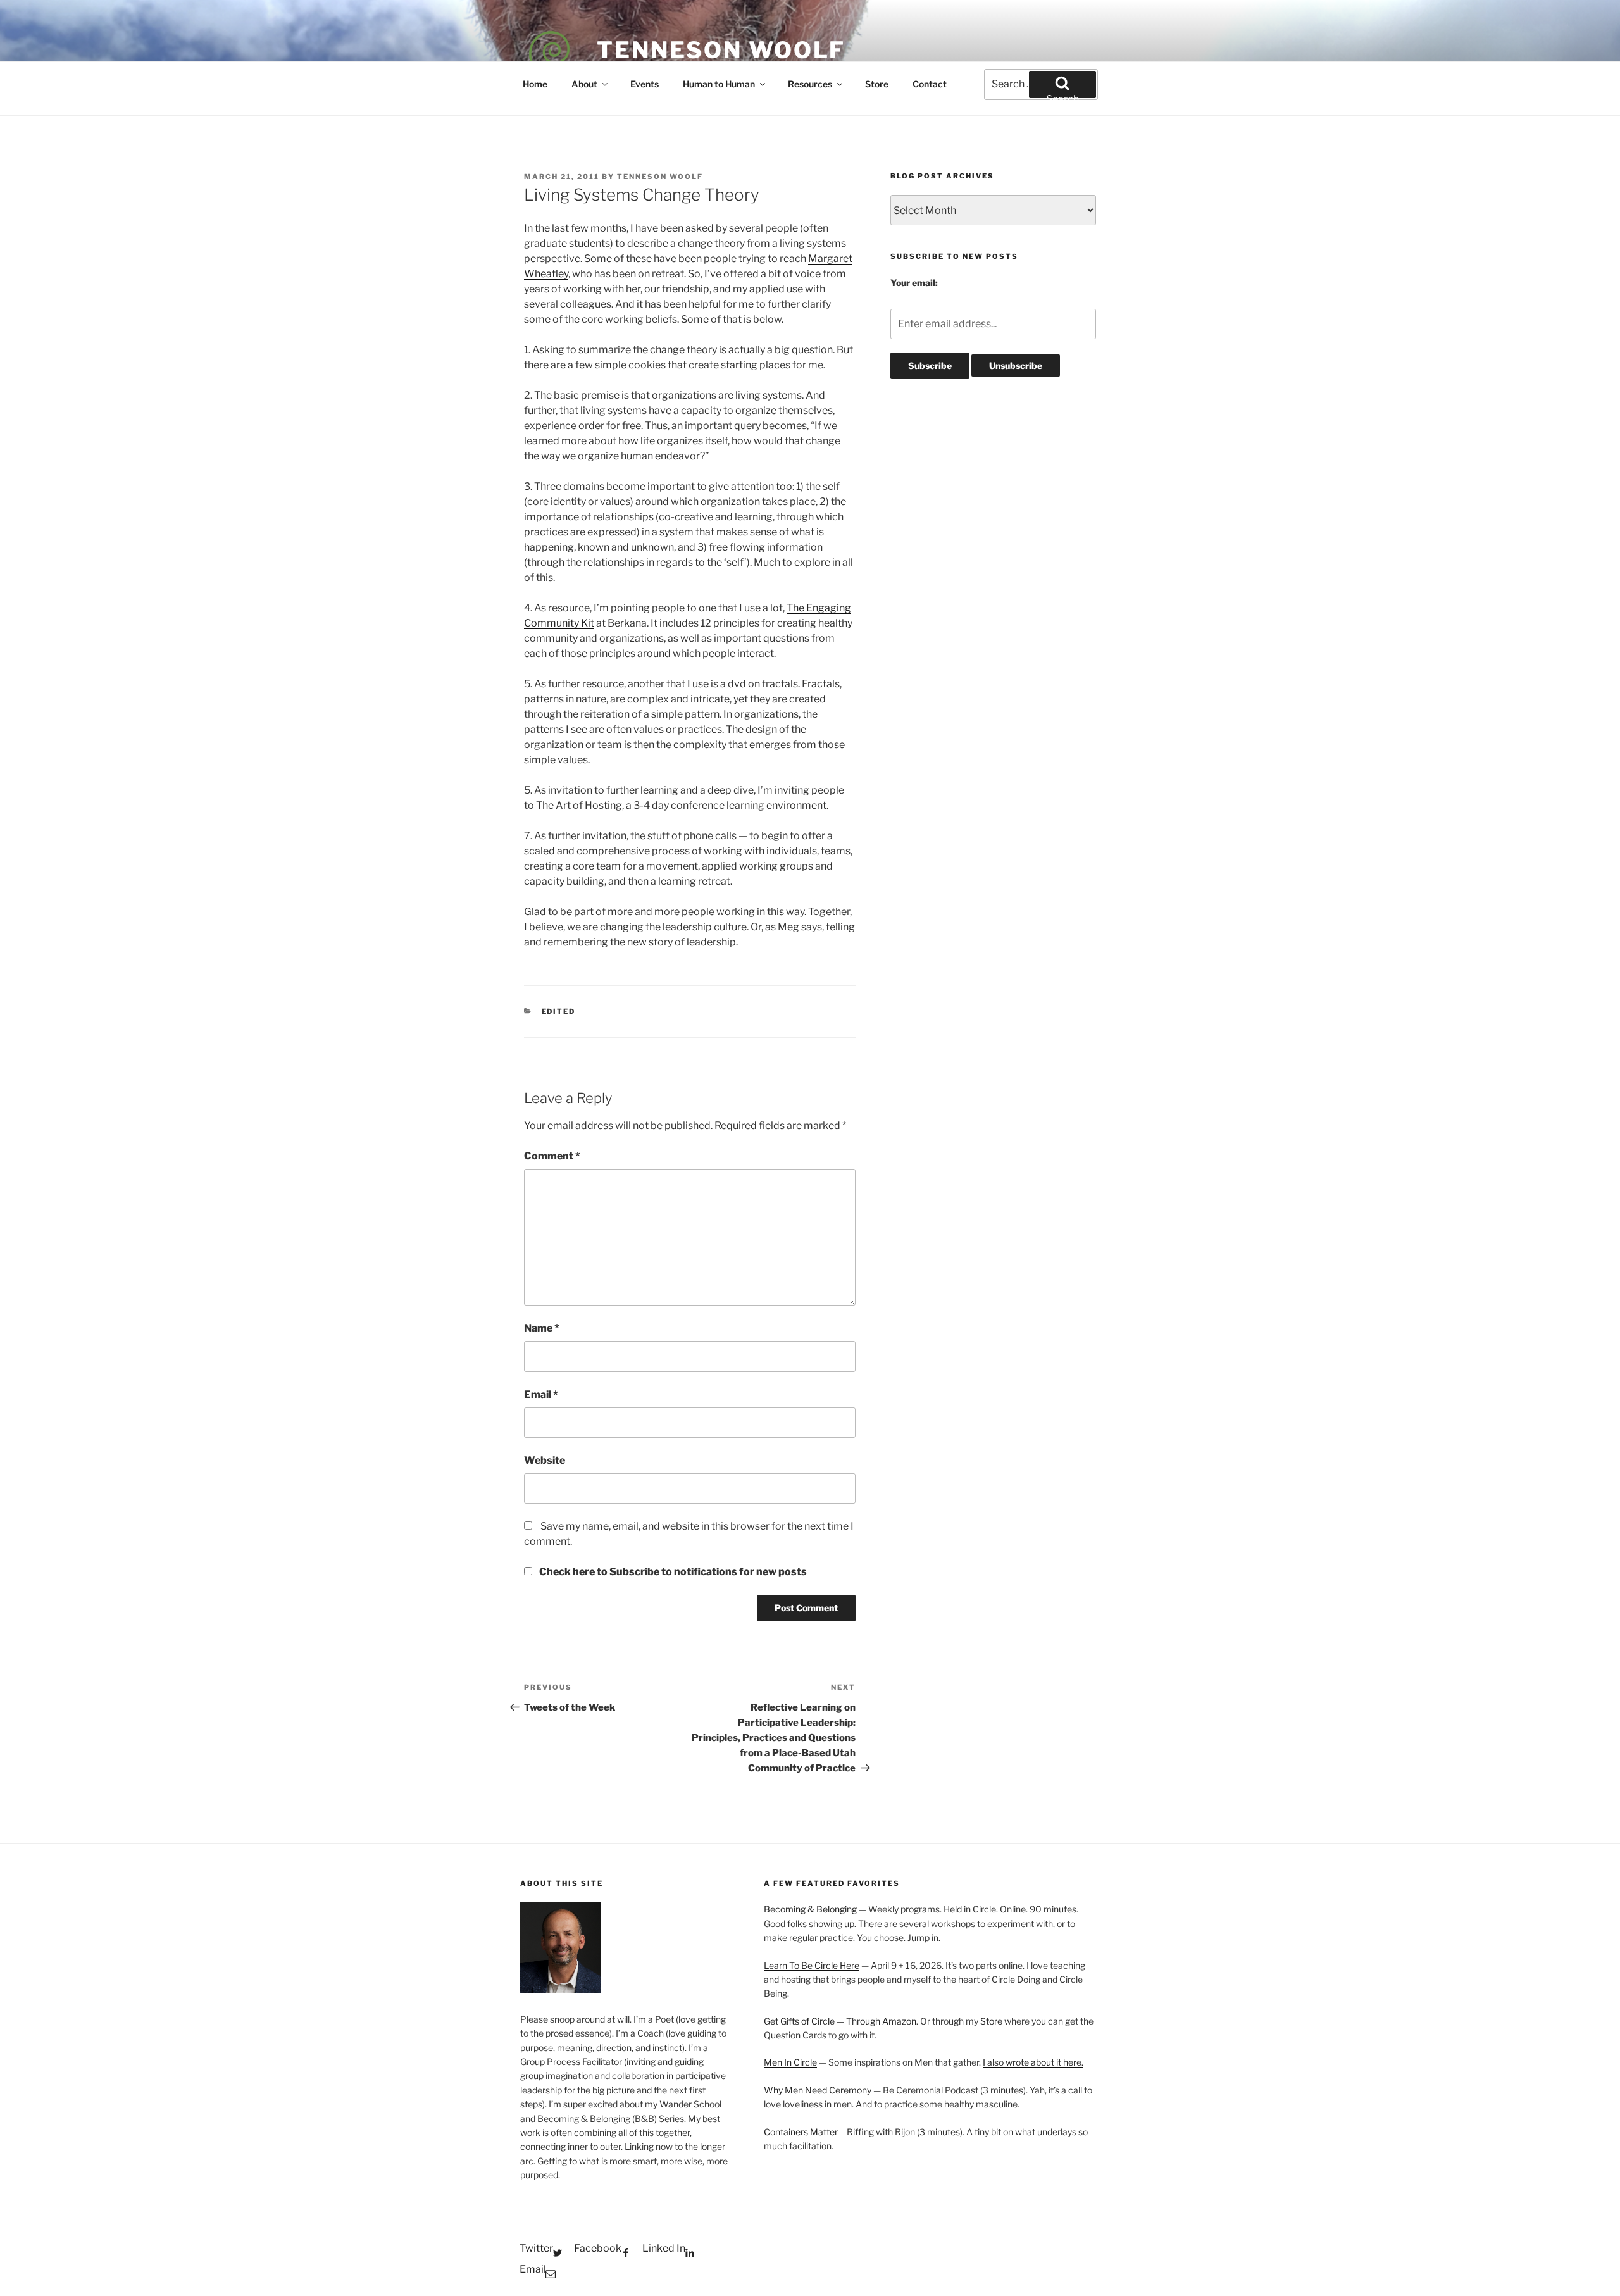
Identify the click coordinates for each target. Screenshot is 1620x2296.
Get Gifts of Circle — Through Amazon (840, 2021)
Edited (559, 1011)
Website (545, 1460)
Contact (930, 84)
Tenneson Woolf (721, 50)
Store (877, 84)
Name (542, 1328)
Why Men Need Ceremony (818, 2090)
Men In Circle (790, 2062)
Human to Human (719, 84)
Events (645, 84)
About (584, 84)
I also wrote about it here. (1033, 2062)
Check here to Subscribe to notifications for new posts (672, 1572)
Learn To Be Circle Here (812, 1965)
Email (541, 1394)
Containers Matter (801, 2132)
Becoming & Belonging (810, 1909)
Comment (552, 1156)
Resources (810, 84)
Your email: (914, 283)
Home (535, 84)
